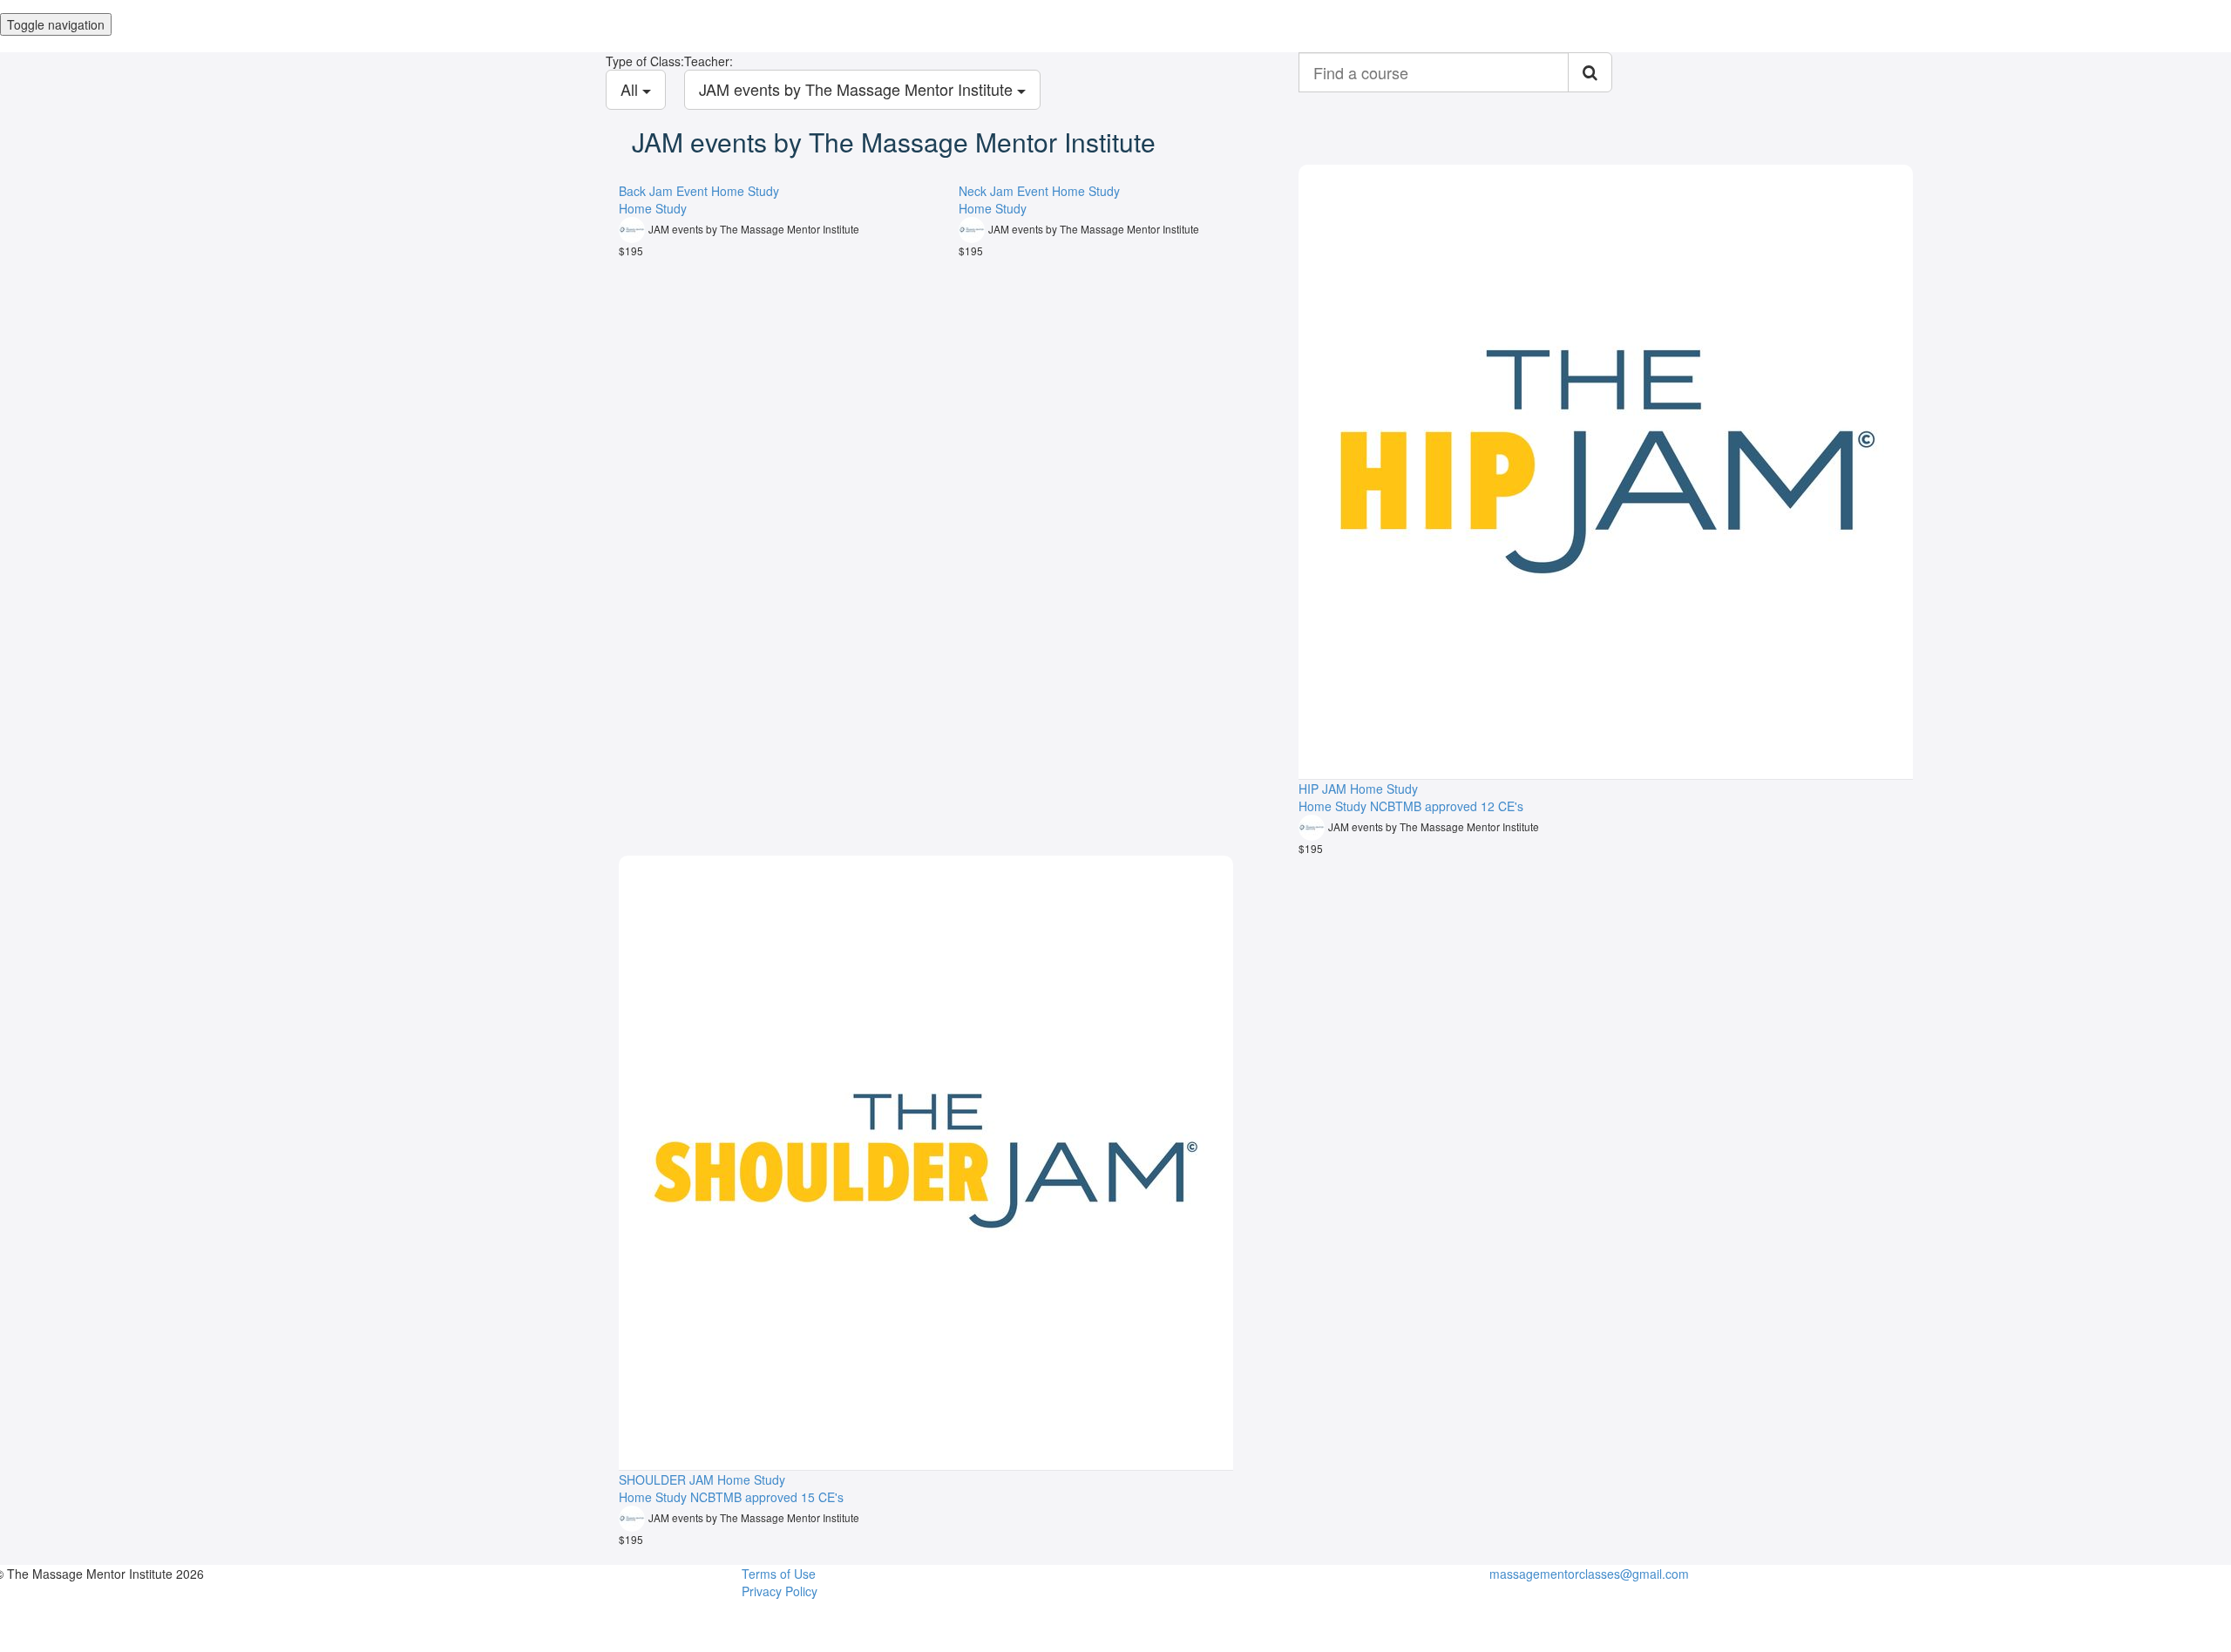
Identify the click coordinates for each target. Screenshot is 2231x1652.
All (631, 89)
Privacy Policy (780, 1591)
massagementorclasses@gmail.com (1589, 1574)
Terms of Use (779, 1574)
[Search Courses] (1590, 72)
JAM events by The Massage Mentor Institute (858, 89)
